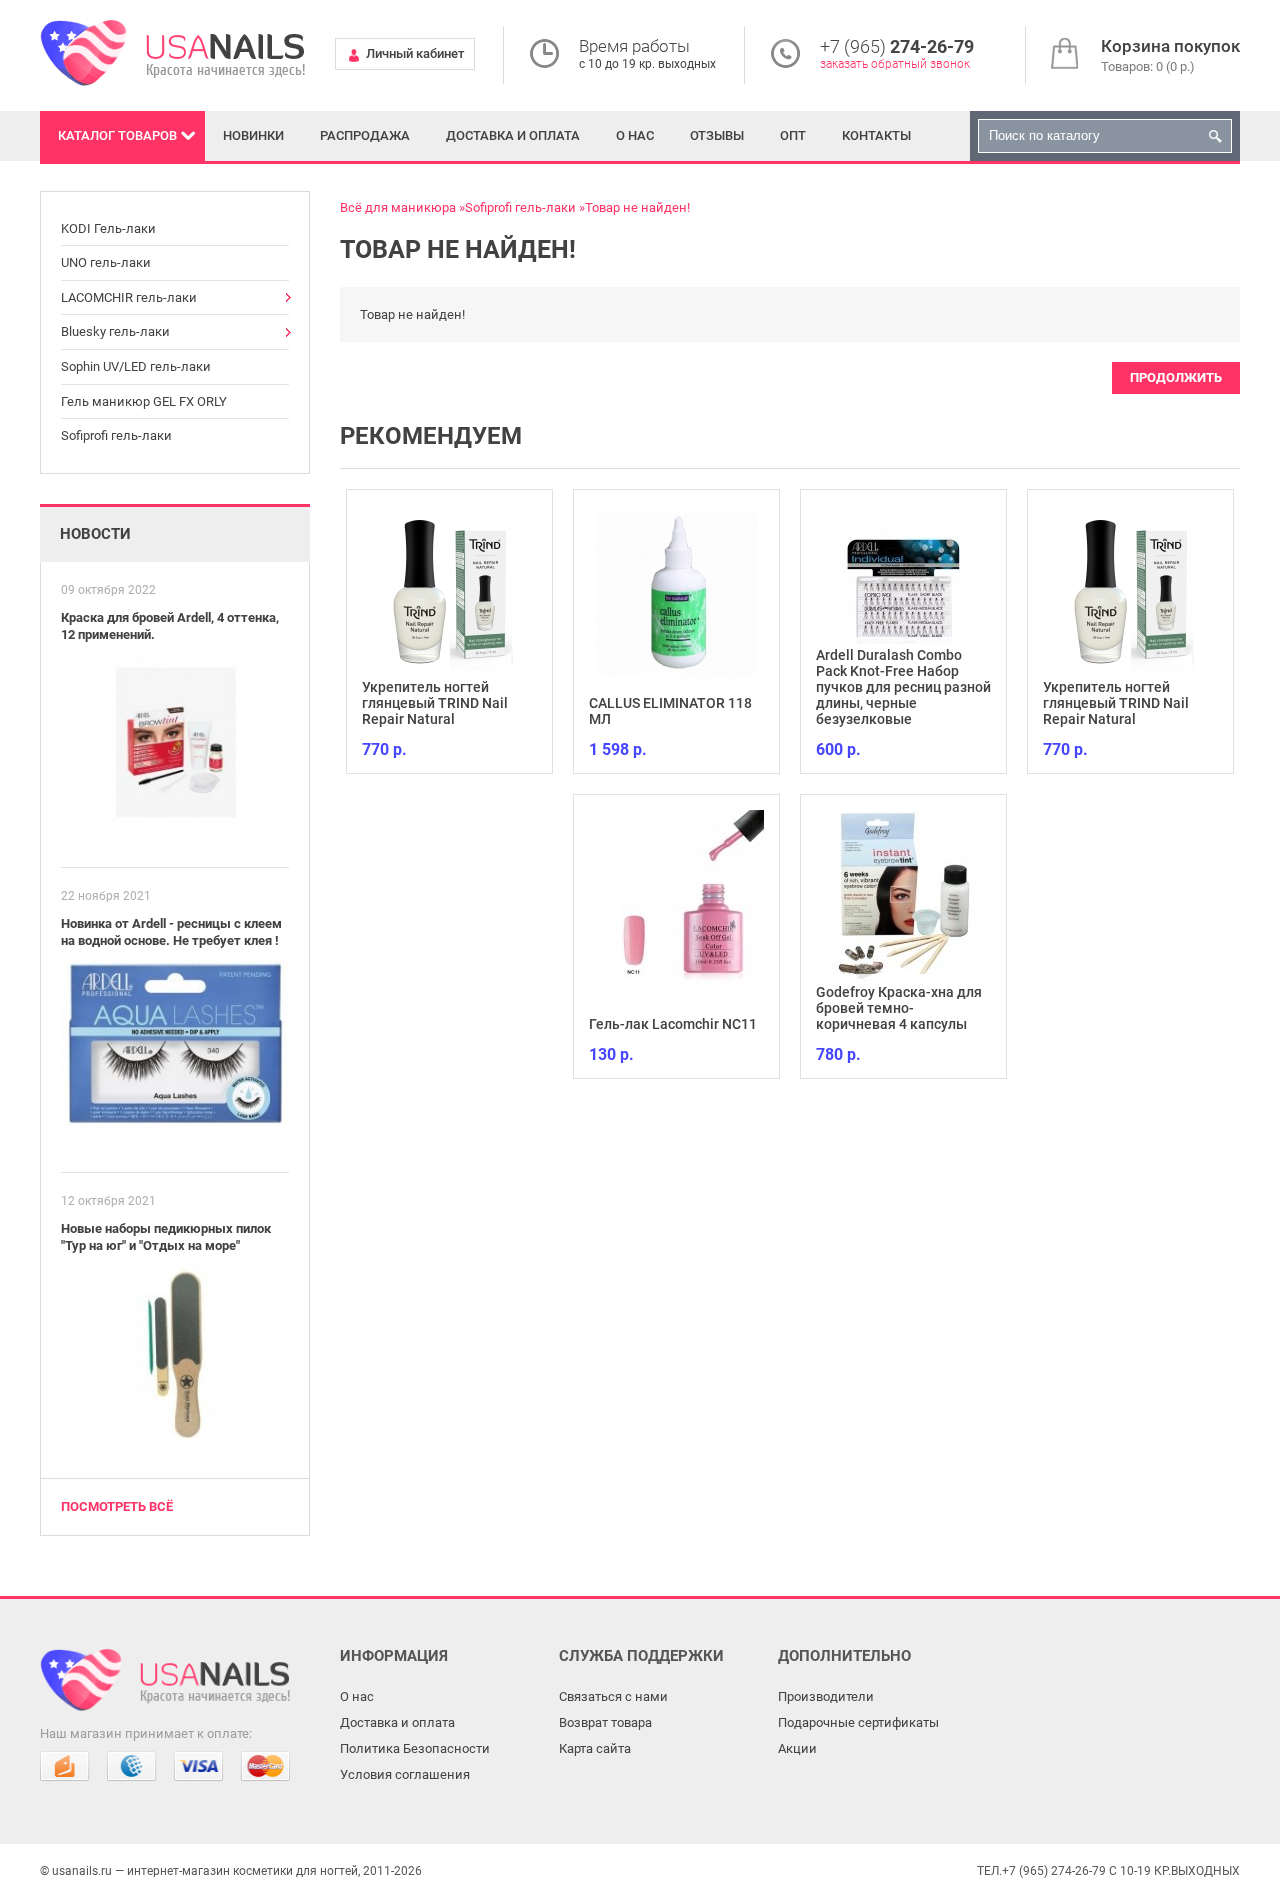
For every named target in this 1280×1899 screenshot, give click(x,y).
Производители (826, 1696)
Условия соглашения (405, 1774)
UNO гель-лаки (106, 262)
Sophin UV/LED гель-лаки (136, 366)
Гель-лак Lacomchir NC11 (673, 1024)
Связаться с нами (613, 1696)
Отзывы (717, 135)
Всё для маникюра (398, 207)
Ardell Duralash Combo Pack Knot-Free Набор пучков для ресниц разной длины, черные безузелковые (903, 687)
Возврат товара (605, 1722)
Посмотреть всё (117, 1506)
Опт (793, 135)
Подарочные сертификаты (858, 1722)
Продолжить (1176, 377)
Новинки (253, 135)
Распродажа (365, 135)
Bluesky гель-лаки (115, 331)
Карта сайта (595, 1748)
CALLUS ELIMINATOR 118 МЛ (670, 711)
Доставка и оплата (513, 135)
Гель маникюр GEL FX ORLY (144, 401)
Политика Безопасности (415, 1748)
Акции (797, 1748)
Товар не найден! (637, 207)
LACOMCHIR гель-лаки (129, 297)
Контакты (876, 135)
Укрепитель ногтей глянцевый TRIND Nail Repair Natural (435, 703)
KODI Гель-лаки (108, 228)
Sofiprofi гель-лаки (116, 435)
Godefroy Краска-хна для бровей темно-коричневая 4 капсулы (899, 1008)
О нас (635, 135)
